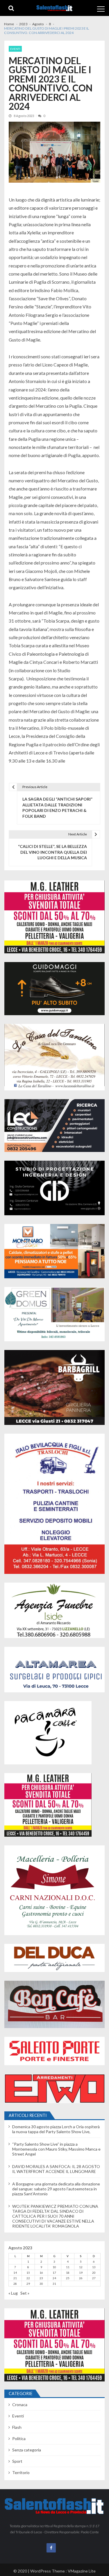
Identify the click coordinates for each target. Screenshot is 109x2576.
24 (54, 2278)
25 (68, 2278)
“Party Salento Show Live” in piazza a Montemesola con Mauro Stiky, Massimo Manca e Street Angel (56, 2149)
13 (94, 2267)
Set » (25, 2293)
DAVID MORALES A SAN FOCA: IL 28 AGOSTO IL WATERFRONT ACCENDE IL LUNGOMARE (56, 2169)
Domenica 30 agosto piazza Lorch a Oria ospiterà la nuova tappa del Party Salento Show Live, (56, 2129)
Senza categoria (27, 2450)
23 (41, 2278)
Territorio (21, 2472)
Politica (19, 2439)
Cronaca (20, 2405)
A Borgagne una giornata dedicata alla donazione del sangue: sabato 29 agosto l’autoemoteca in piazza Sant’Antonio (56, 2189)
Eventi (15, 49)
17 (54, 2273)
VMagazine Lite (82, 2571)
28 (15, 2284)
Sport (17, 2461)
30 (41, 2284)
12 (81, 2267)
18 (68, 2273)
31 (54, 2284)
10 (54, 2267)
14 (15, 2273)
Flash (17, 2427)
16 (41, 2273)
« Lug (13, 2293)
